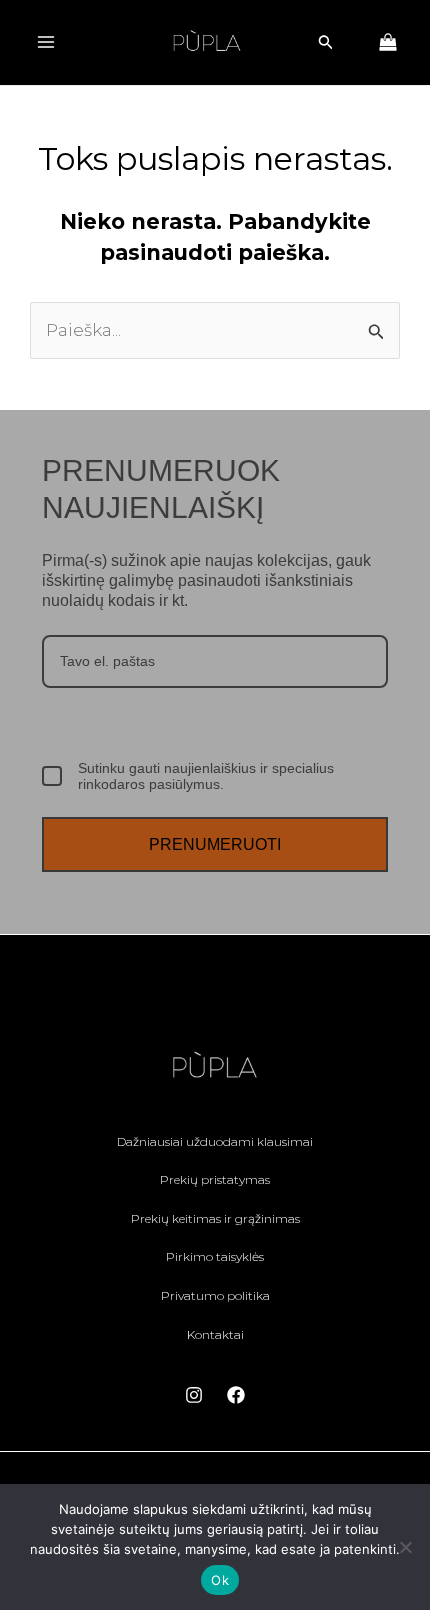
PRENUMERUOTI (215, 844)
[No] (405, 1547)
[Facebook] (236, 1395)
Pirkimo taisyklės (215, 1256)
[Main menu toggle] (46, 42)
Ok (220, 1580)
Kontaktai (215, 1334)
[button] (326, 42)
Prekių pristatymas (215, 1179)
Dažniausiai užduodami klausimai (215, 1141)
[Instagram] (194, 1395)
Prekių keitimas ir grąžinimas (215, 1218)
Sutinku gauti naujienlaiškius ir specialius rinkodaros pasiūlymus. (206, 776)
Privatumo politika (215, 1295)
